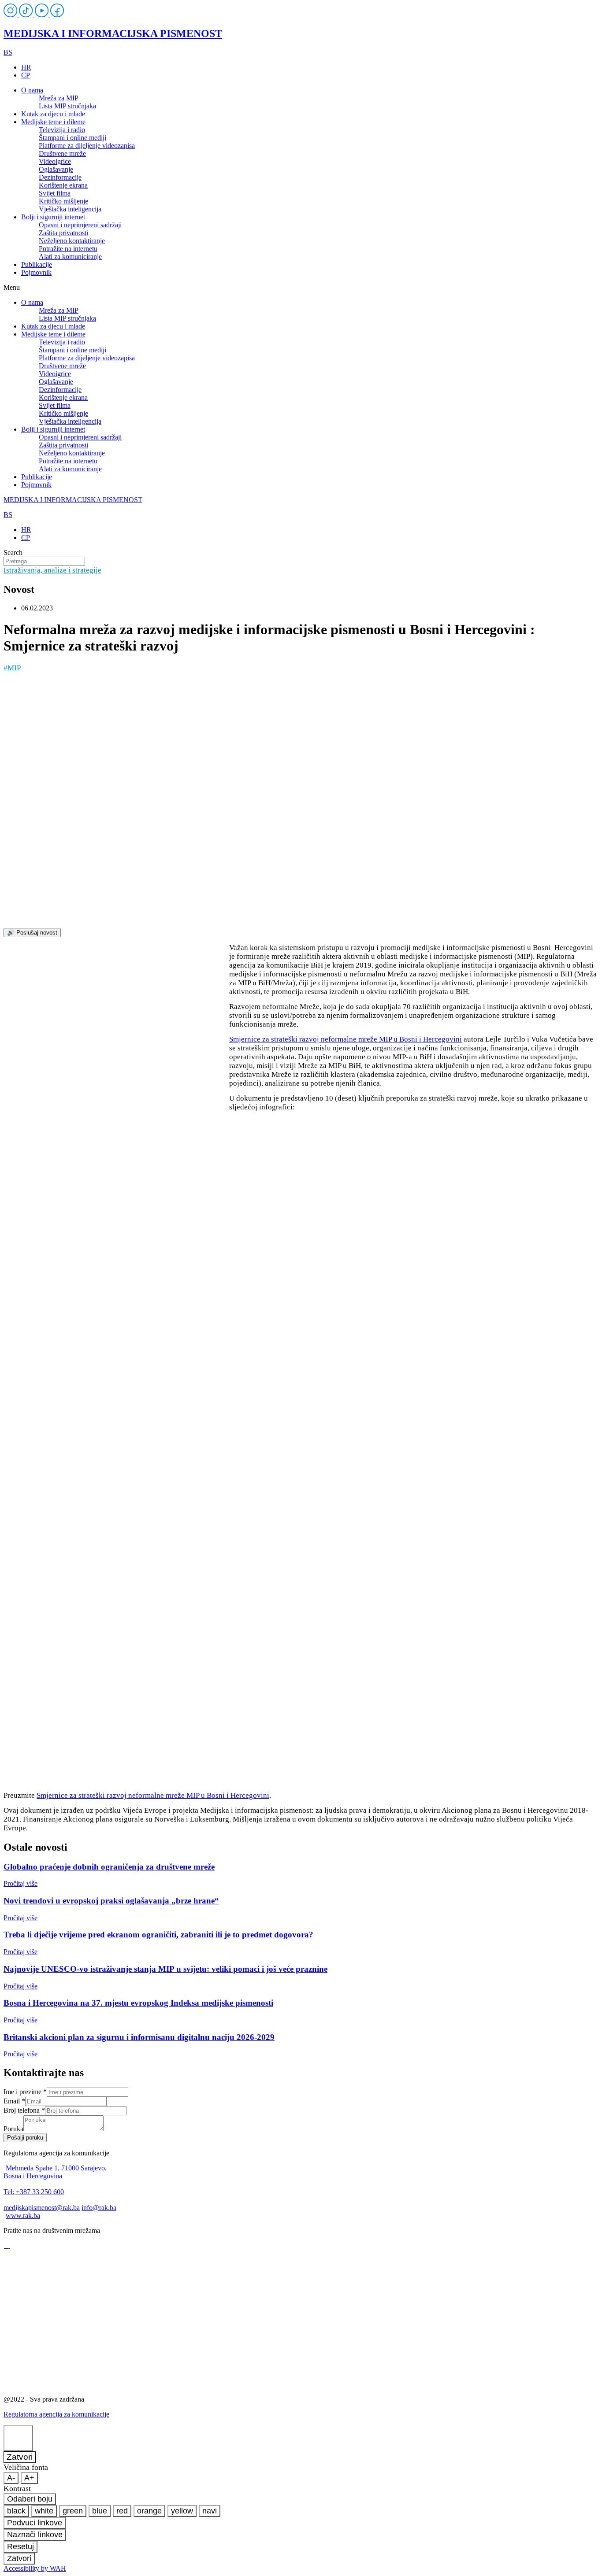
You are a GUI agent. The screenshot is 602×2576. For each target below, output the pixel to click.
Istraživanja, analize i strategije (52, 570)
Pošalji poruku (25, 2138)
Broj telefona (24, 2110)
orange (149, 2511)
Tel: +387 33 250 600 (34, 2192)
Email (14, 2101)
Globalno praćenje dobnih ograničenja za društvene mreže (109, 1867)
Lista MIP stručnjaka (67, 106)
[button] (301, 288)
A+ (29, 2478)
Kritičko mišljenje (63, 201)
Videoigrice (55, 161)
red (122, 2511)
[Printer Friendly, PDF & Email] (116, 1055)
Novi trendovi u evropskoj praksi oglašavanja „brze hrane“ (111, 1901)
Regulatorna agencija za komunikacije (56, 2414)
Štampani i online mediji (72, 138)
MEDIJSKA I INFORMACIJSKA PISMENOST (113, 33)
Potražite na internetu (68, 249)
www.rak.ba (23, 2216)
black (16, 2511)
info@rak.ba (99, 2208)
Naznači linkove (35, 2535)
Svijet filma (55, 193)
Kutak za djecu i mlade (53, 114)
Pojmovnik (36, 272)
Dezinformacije (60, 177)
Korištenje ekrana (63, 185)
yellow (182, 2511)
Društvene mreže (62, 153)
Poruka (13, 2129)
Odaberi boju (30, 2499)
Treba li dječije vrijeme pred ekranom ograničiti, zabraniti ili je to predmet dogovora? (158, 1935)
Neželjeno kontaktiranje (72, 241)
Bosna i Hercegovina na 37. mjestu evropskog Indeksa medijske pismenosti (138, 2003)
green (73, 2511)
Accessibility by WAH (35, 2568)
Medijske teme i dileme (53, 122)
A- (11, 2478)
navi (210, 2511)
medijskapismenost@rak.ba (42, 2208)
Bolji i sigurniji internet (53, 217)
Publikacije (37, 264)
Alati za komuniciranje (70, 257)
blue (100, 2511)
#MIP (12, 668)
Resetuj (20, 2546)
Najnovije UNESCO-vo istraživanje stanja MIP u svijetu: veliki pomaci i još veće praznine (165, 1969)
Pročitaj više (20, 1883)
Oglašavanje (56, 169)
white (44, 2511)
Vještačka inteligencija (70, 209)
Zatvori (20, 2457)
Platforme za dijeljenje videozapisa (87, 146)
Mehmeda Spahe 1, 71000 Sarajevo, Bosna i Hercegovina (55, 2172)
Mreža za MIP (59, 98)
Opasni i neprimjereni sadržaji (80, 225)
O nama (32, 90)
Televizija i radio (62, 130)
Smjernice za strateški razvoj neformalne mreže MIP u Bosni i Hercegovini (346, 1039)
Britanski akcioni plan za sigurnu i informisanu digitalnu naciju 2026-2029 (139, 2037)
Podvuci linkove (35, 2523)
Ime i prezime (25, 2092)
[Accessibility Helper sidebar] (18, 2438)
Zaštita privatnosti (63, 233)
